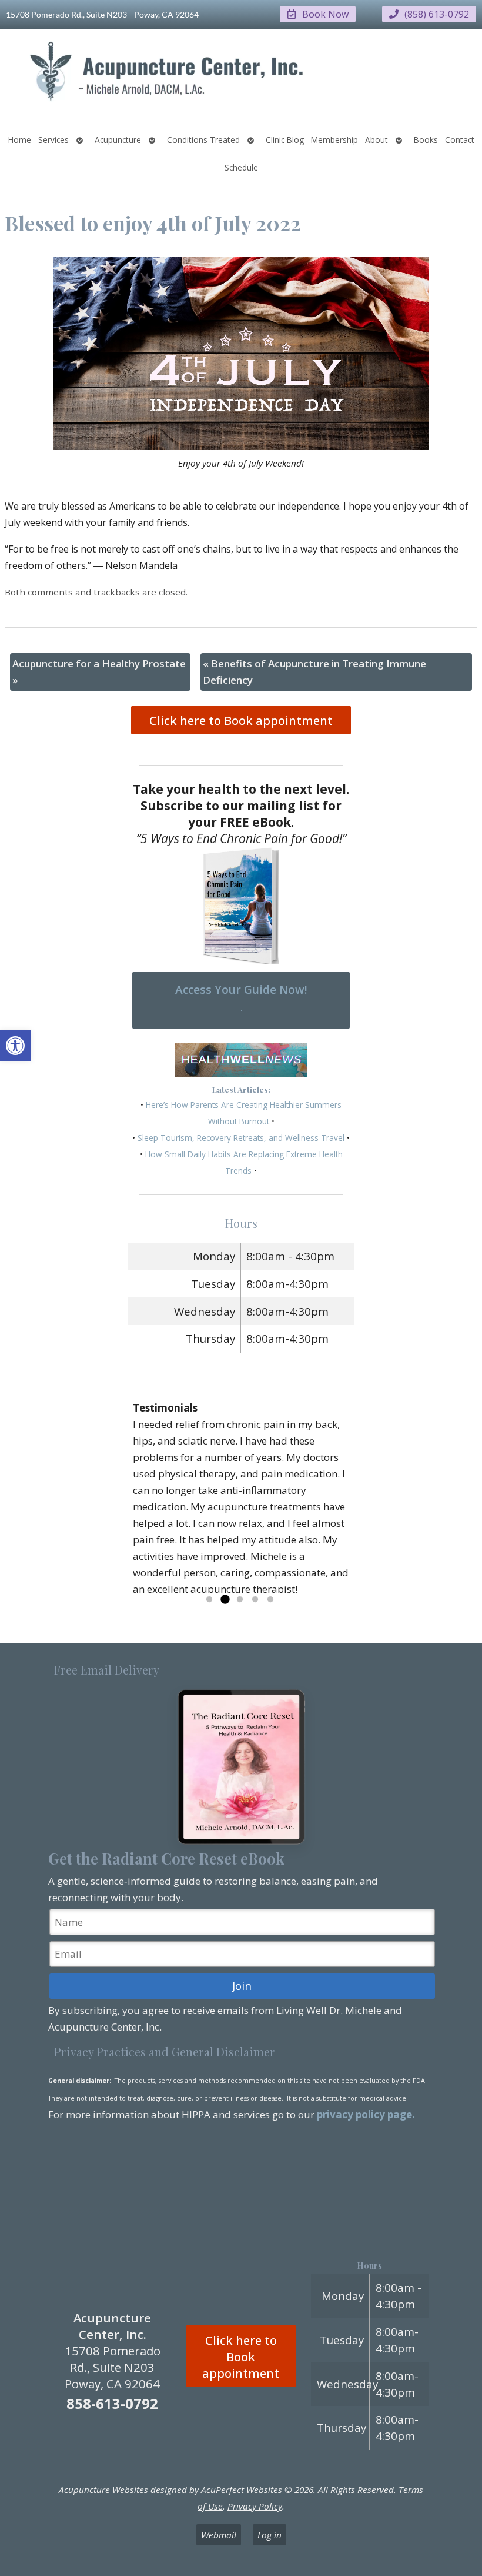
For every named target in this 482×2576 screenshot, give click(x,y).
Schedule (241, 167)
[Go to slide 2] (225, 1600)
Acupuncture (118, 140)
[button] (15, 1046)
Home (20, 140)
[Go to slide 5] (270, 1600)
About (376, 140)
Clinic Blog (285, 140)
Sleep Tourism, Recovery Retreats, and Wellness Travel (241, 1138)
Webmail (219, 2535)
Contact (460, 140)
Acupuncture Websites (103, 2490)
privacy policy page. (367, 2114)
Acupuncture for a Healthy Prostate (99, 672)
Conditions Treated (203, 140)
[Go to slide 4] (255, 1600)
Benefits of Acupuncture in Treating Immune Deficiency (314, 672)
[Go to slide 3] (240, 1600)
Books (426, 140)
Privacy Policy (255, 2506)
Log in (270, 2535)
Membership (334, 140)
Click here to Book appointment (241, 720)
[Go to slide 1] (209, 1600)
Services (53, 140)
